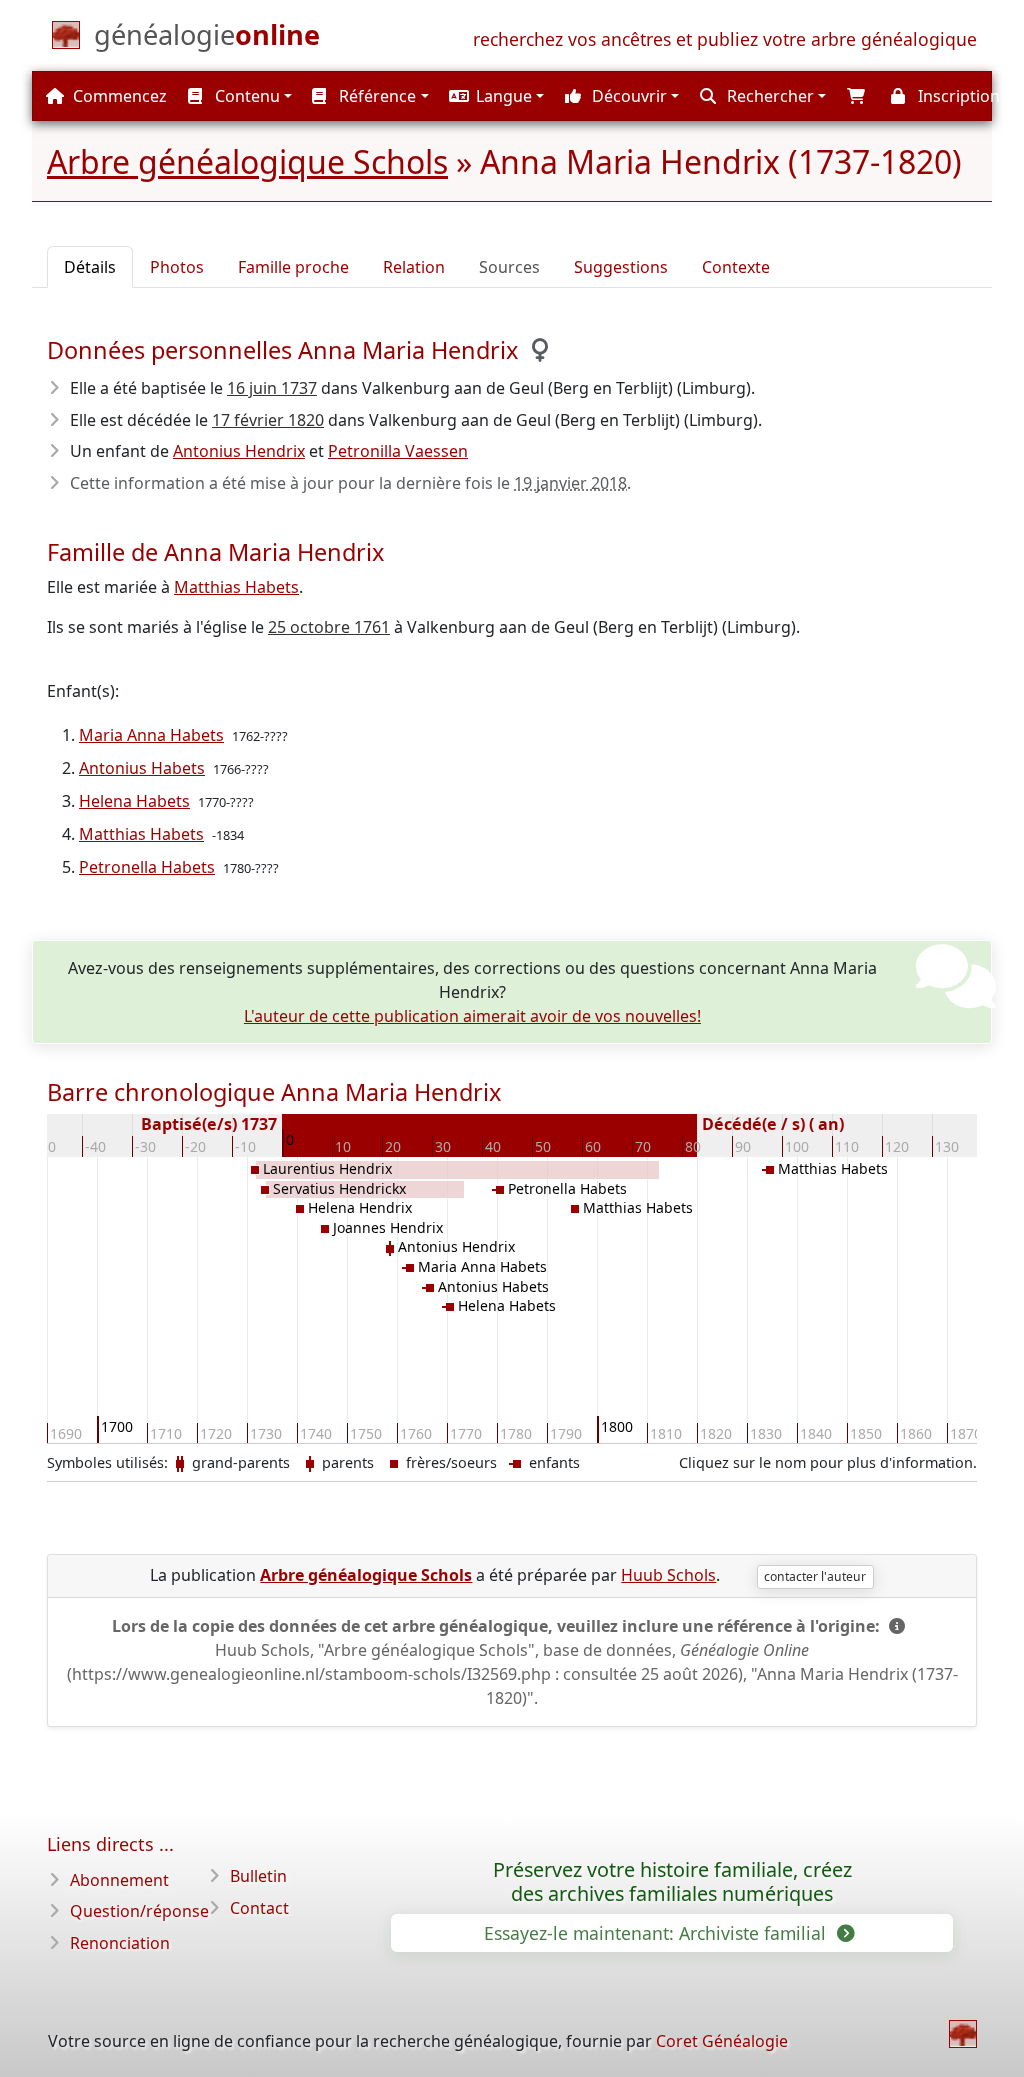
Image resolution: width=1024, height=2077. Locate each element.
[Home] (963, 2034)
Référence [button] (375, 96)
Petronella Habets (147, 867)
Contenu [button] (245, 96)
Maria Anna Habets (151, 735)
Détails (90, 267)
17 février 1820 (268, 420)
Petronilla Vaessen (398, 451)
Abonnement (119, 1880)
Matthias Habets (236, 587)
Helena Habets (134, 801)
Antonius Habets (142, 768)
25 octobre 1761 (329, 627)
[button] (495, 96)
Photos (177, 267)
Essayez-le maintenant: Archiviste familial (657, 1933)
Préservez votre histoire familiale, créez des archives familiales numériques (672, 1882)
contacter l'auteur (815, 1576)
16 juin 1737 (272, 388)
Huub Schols (668, 1575)
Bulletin (258, 1876)
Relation (414, 267)
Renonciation (120, 1943)
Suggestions (621, 267)
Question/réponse (139, 1911)
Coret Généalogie (722, 2041)
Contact (259, 1908)
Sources (509, 267)
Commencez (118, 96)
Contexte (736, 267)
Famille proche (293, 267)
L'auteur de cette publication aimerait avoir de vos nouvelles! (472, 1016)
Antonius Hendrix (239, 451)
